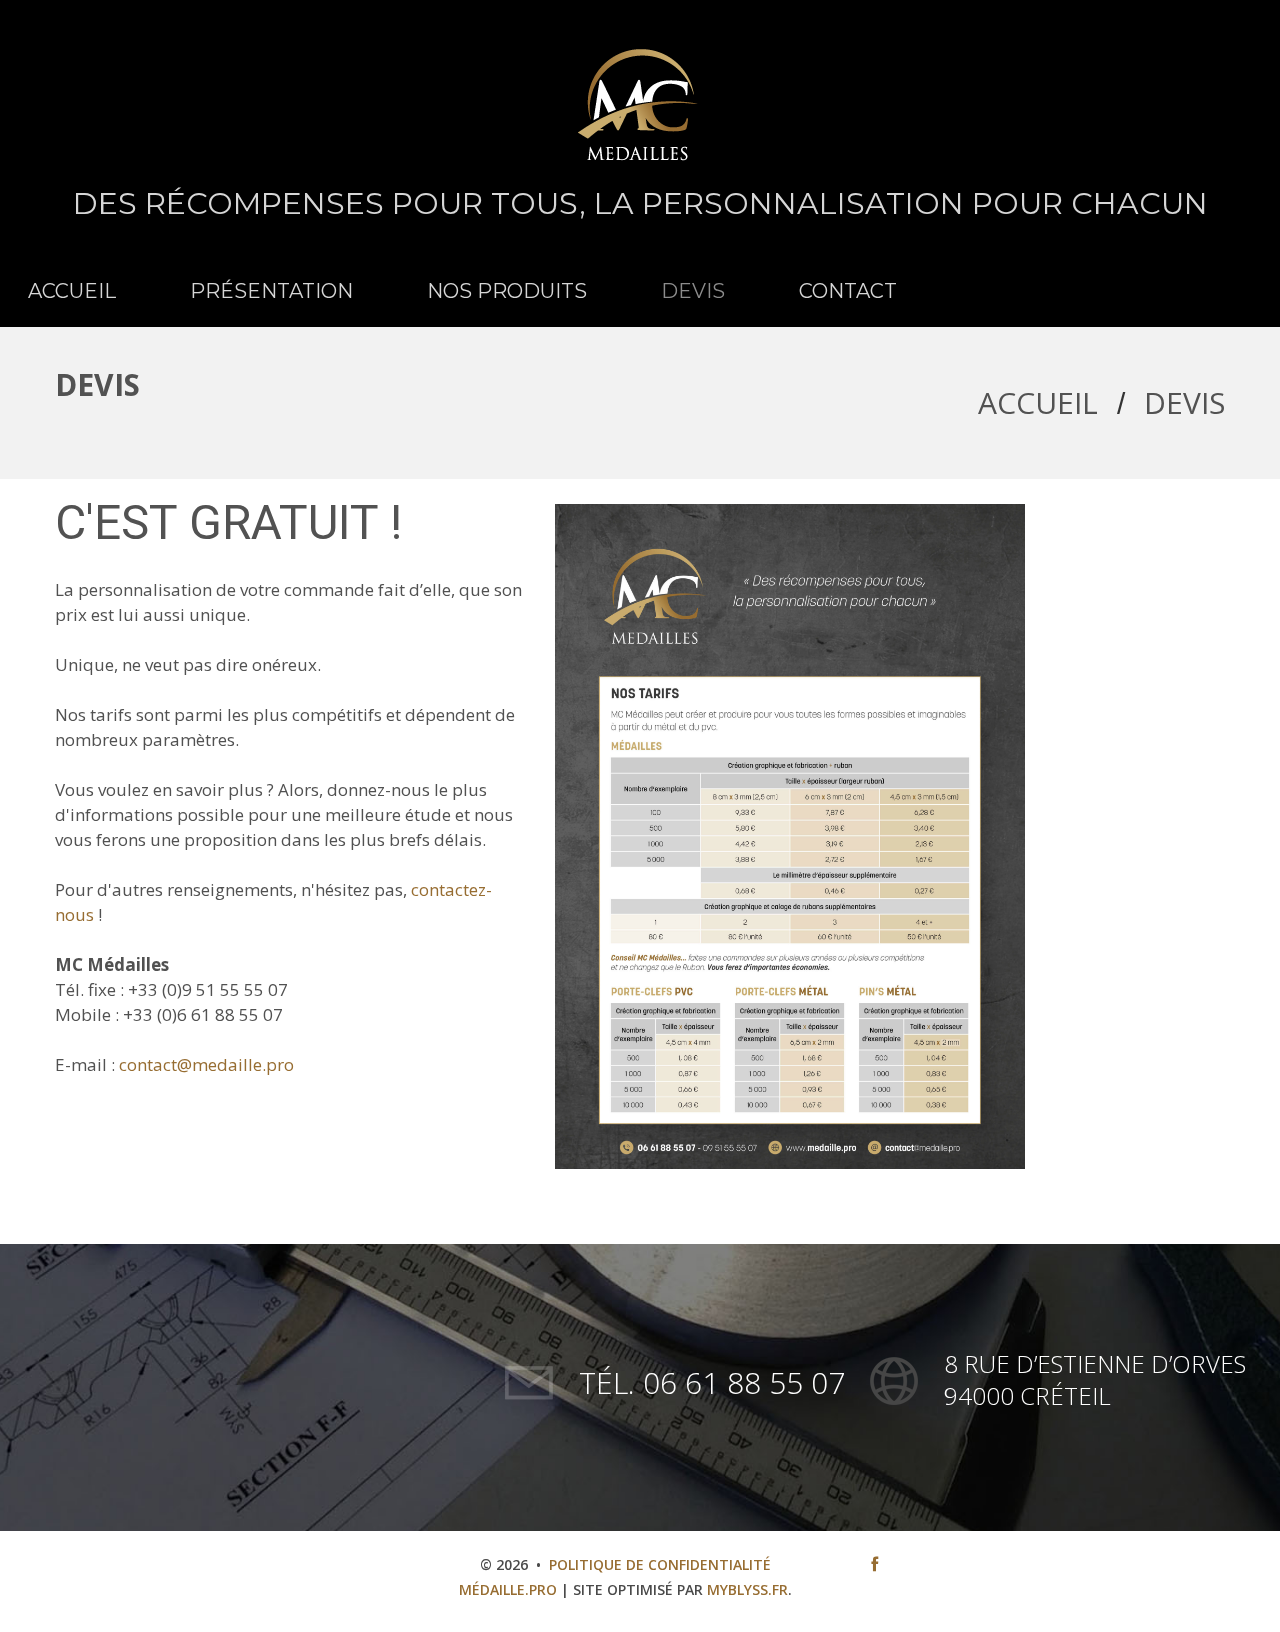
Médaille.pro (508, 1589)
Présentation (271, 291)
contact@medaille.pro (206, 1064)
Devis (693, 291)
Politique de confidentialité (660, 1564)
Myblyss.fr (747, 1589)
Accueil (72, 291)
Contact (848, 291)
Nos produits (507, 291)
